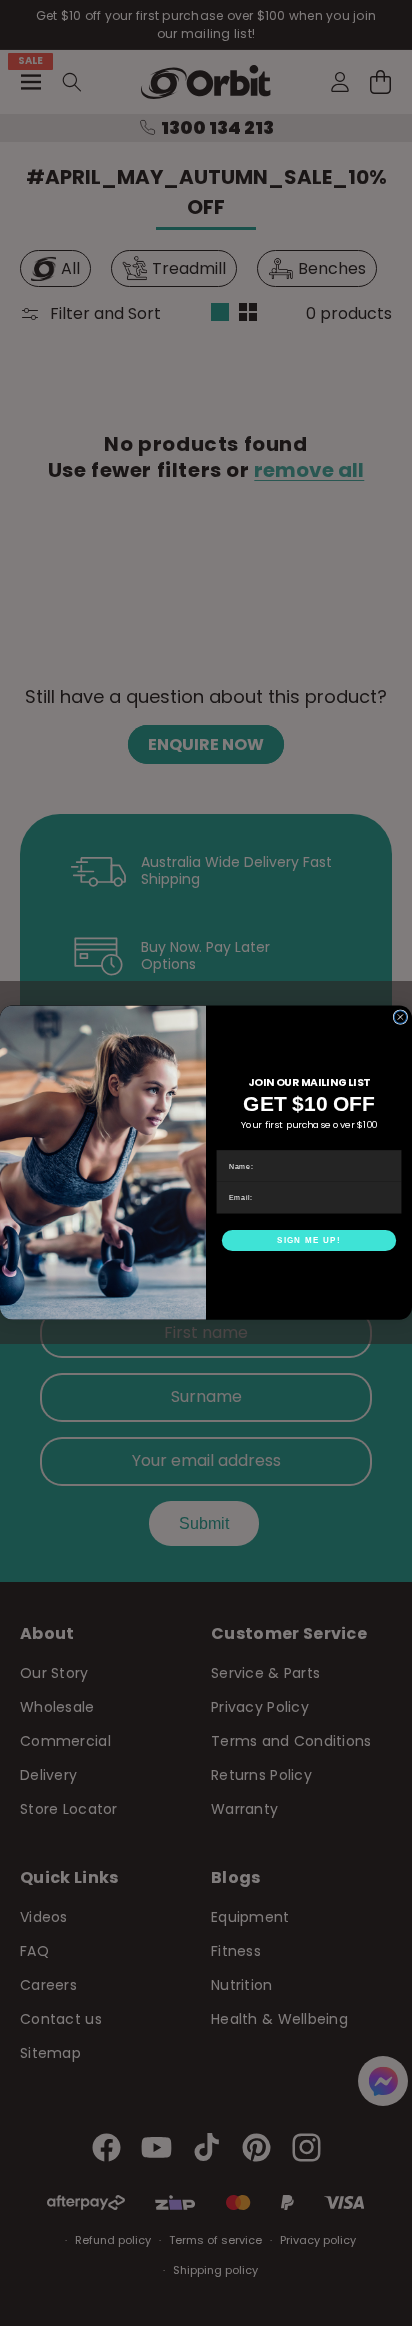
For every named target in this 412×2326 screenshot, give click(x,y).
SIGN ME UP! (309, 1240)
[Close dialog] (400, 1017)
